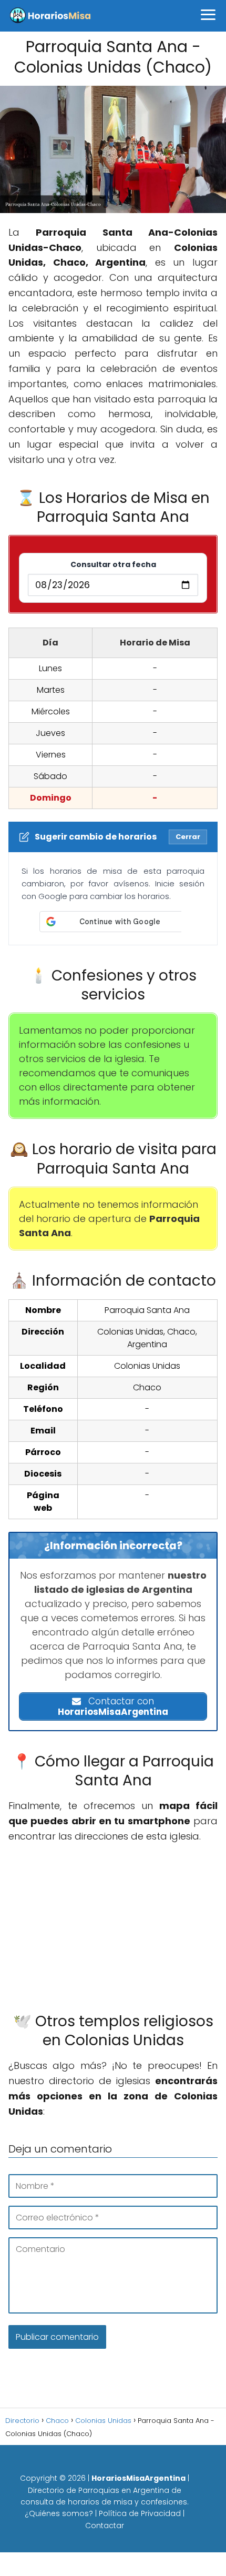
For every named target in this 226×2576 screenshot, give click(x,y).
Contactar (105, 2526)
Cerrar (188, 837)
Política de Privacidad (140, 2513)
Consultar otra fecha (113, 564)
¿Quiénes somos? (59, 2513)
